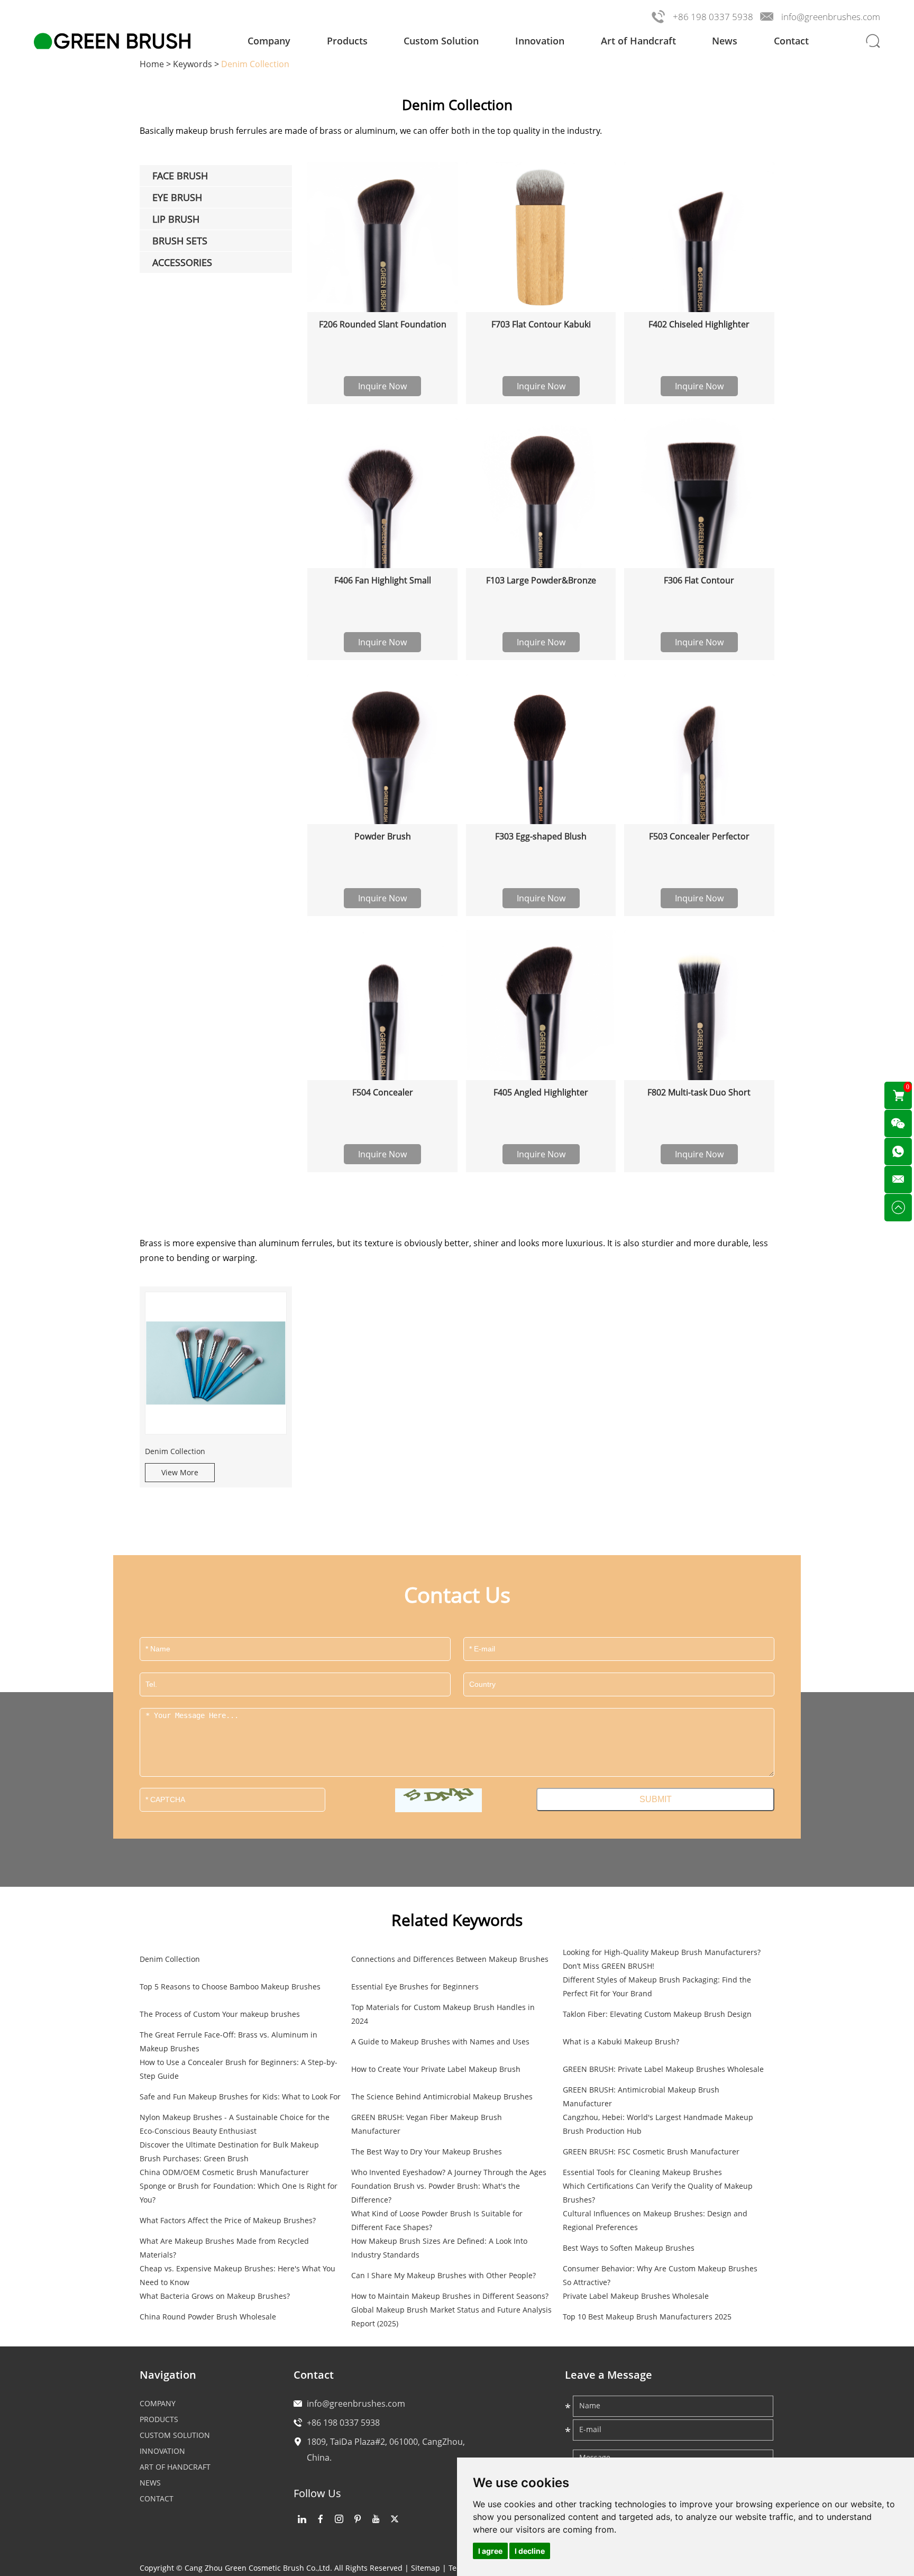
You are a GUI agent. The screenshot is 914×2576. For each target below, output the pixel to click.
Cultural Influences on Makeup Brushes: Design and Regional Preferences (655, 2220)
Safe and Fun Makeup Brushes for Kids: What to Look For (240, 2097)
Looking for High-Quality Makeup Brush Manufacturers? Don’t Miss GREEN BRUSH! (662, 1959)
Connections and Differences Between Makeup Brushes (450, 1959)
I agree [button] (490, 2551)
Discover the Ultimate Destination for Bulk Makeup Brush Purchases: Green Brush (229, 2152)
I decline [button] (530, 2551)
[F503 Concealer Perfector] (699, 749)
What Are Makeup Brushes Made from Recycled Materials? (224, 2248)
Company (269, 41)
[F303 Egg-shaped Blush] (541, 749)
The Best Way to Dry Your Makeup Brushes (427, 2152)
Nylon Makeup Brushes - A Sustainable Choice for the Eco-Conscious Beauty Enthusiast (235, 2124)
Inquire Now (382, 386)
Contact (791, 41)
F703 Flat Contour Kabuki (541, 324)
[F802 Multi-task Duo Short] (699, 1005)
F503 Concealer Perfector (699, 836)
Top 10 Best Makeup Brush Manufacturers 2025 (647, 2317)
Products (347, 41)
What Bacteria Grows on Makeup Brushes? (215, 2296)
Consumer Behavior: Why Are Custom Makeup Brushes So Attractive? (660, 2275)
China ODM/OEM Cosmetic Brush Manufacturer (224, 2172)
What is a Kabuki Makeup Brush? (621, 2041)
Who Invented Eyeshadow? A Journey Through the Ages (449, 2172)
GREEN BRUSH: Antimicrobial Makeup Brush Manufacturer (641, 2097)
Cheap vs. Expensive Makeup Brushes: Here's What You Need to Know (237, 2275)
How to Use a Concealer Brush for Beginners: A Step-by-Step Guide (239, 2069)
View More (180, 1472)
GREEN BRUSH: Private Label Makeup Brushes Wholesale (663, 2069)
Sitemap (426, 2568)
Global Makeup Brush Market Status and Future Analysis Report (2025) (451, 2317)
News (725, 41)
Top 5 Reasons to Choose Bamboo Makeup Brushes (230, 1986)
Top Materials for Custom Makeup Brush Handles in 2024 (443, 2014)
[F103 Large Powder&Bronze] (541, 493)
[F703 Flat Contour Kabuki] (541, 237)
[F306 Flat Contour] (699, 493)
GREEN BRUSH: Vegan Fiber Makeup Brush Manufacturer (427, 2124)
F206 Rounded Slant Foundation (383, 324)
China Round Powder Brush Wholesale (208, 2317)
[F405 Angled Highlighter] (541, 1005)
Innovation (540, 41)
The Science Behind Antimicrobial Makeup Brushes (442, 2097)
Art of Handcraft (638, 41)
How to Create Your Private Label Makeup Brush (436, 2069)
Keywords (193, 64)
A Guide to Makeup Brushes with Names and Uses (440, 2041)
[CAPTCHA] (438, 1800)
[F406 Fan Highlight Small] (382, 493)
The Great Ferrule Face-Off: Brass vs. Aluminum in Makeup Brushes (229, 2041)
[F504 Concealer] (382, 1005)
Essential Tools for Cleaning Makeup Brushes (642, 2172)
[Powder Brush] (382, 749)
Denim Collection (175, 1451)
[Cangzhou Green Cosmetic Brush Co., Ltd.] (112, 41)
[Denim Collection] (216, 1363)
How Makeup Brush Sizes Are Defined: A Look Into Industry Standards (439, 2248)
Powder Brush (383, 836)
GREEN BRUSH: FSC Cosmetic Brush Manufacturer (651, 2152)
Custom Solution (441, 41)
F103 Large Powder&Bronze (541, 580)
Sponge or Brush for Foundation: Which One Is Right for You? (239, 2193)
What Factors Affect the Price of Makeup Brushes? (228, 2220)
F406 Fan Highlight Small (383, 580)
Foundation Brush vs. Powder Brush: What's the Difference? (436, 2193)
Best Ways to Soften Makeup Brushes (629, 2248)
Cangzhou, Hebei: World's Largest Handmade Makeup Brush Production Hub (658, 2124)
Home (152, 64)
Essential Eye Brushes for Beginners (415, 1986)
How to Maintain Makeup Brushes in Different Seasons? (450, 2296)
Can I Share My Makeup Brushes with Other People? (444, 2275)
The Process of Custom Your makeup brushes (220, 2014)
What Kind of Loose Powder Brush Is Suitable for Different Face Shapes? (437, 2220)
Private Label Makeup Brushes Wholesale (636, 2296)
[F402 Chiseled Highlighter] (699, 237)
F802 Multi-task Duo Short (699, 1092)
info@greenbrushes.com (831, 17)
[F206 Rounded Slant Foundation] (382, 237)
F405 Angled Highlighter (541, 1092)
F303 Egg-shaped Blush (541, 836)
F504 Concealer (383, 1092)
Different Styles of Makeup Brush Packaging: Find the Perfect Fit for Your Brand (657, 1986)
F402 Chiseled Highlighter (699, 324)
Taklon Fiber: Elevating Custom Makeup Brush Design (657, 2014)
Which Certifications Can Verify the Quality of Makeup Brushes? (658, 2193)
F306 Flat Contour (699, 580)
